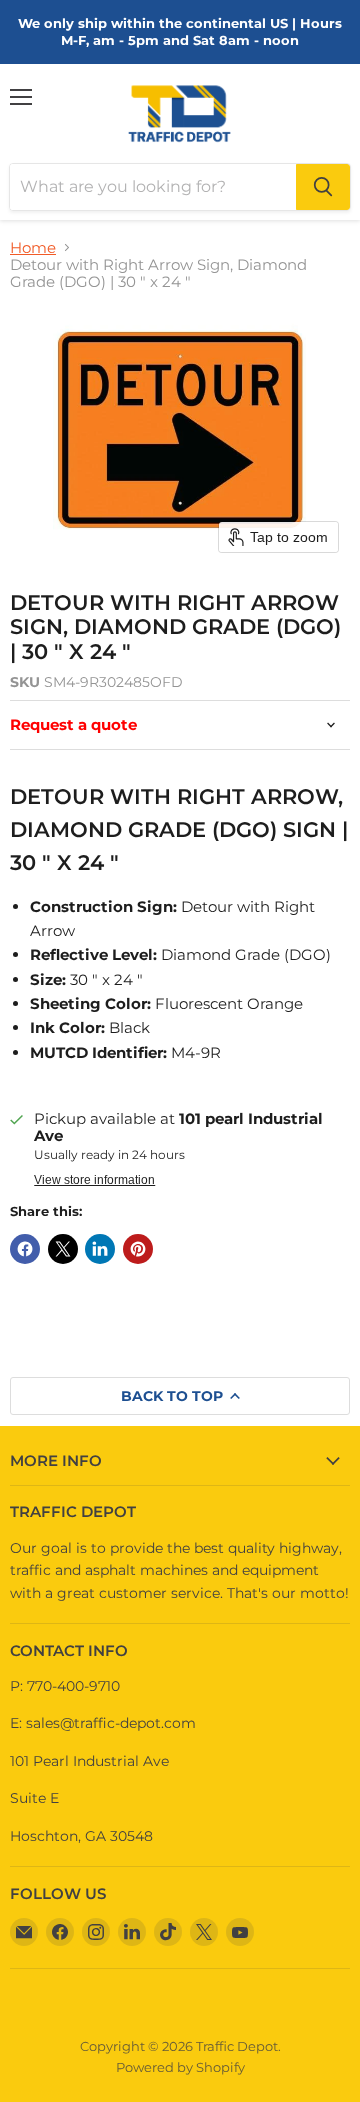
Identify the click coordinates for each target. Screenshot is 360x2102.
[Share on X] (63, 1249)
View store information (94, 1180)
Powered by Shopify (180, 2067)
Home (33, 247)
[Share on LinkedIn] (100, 1249)
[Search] (323, 187)
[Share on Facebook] (25, 1249)
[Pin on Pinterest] (138, 1249)
